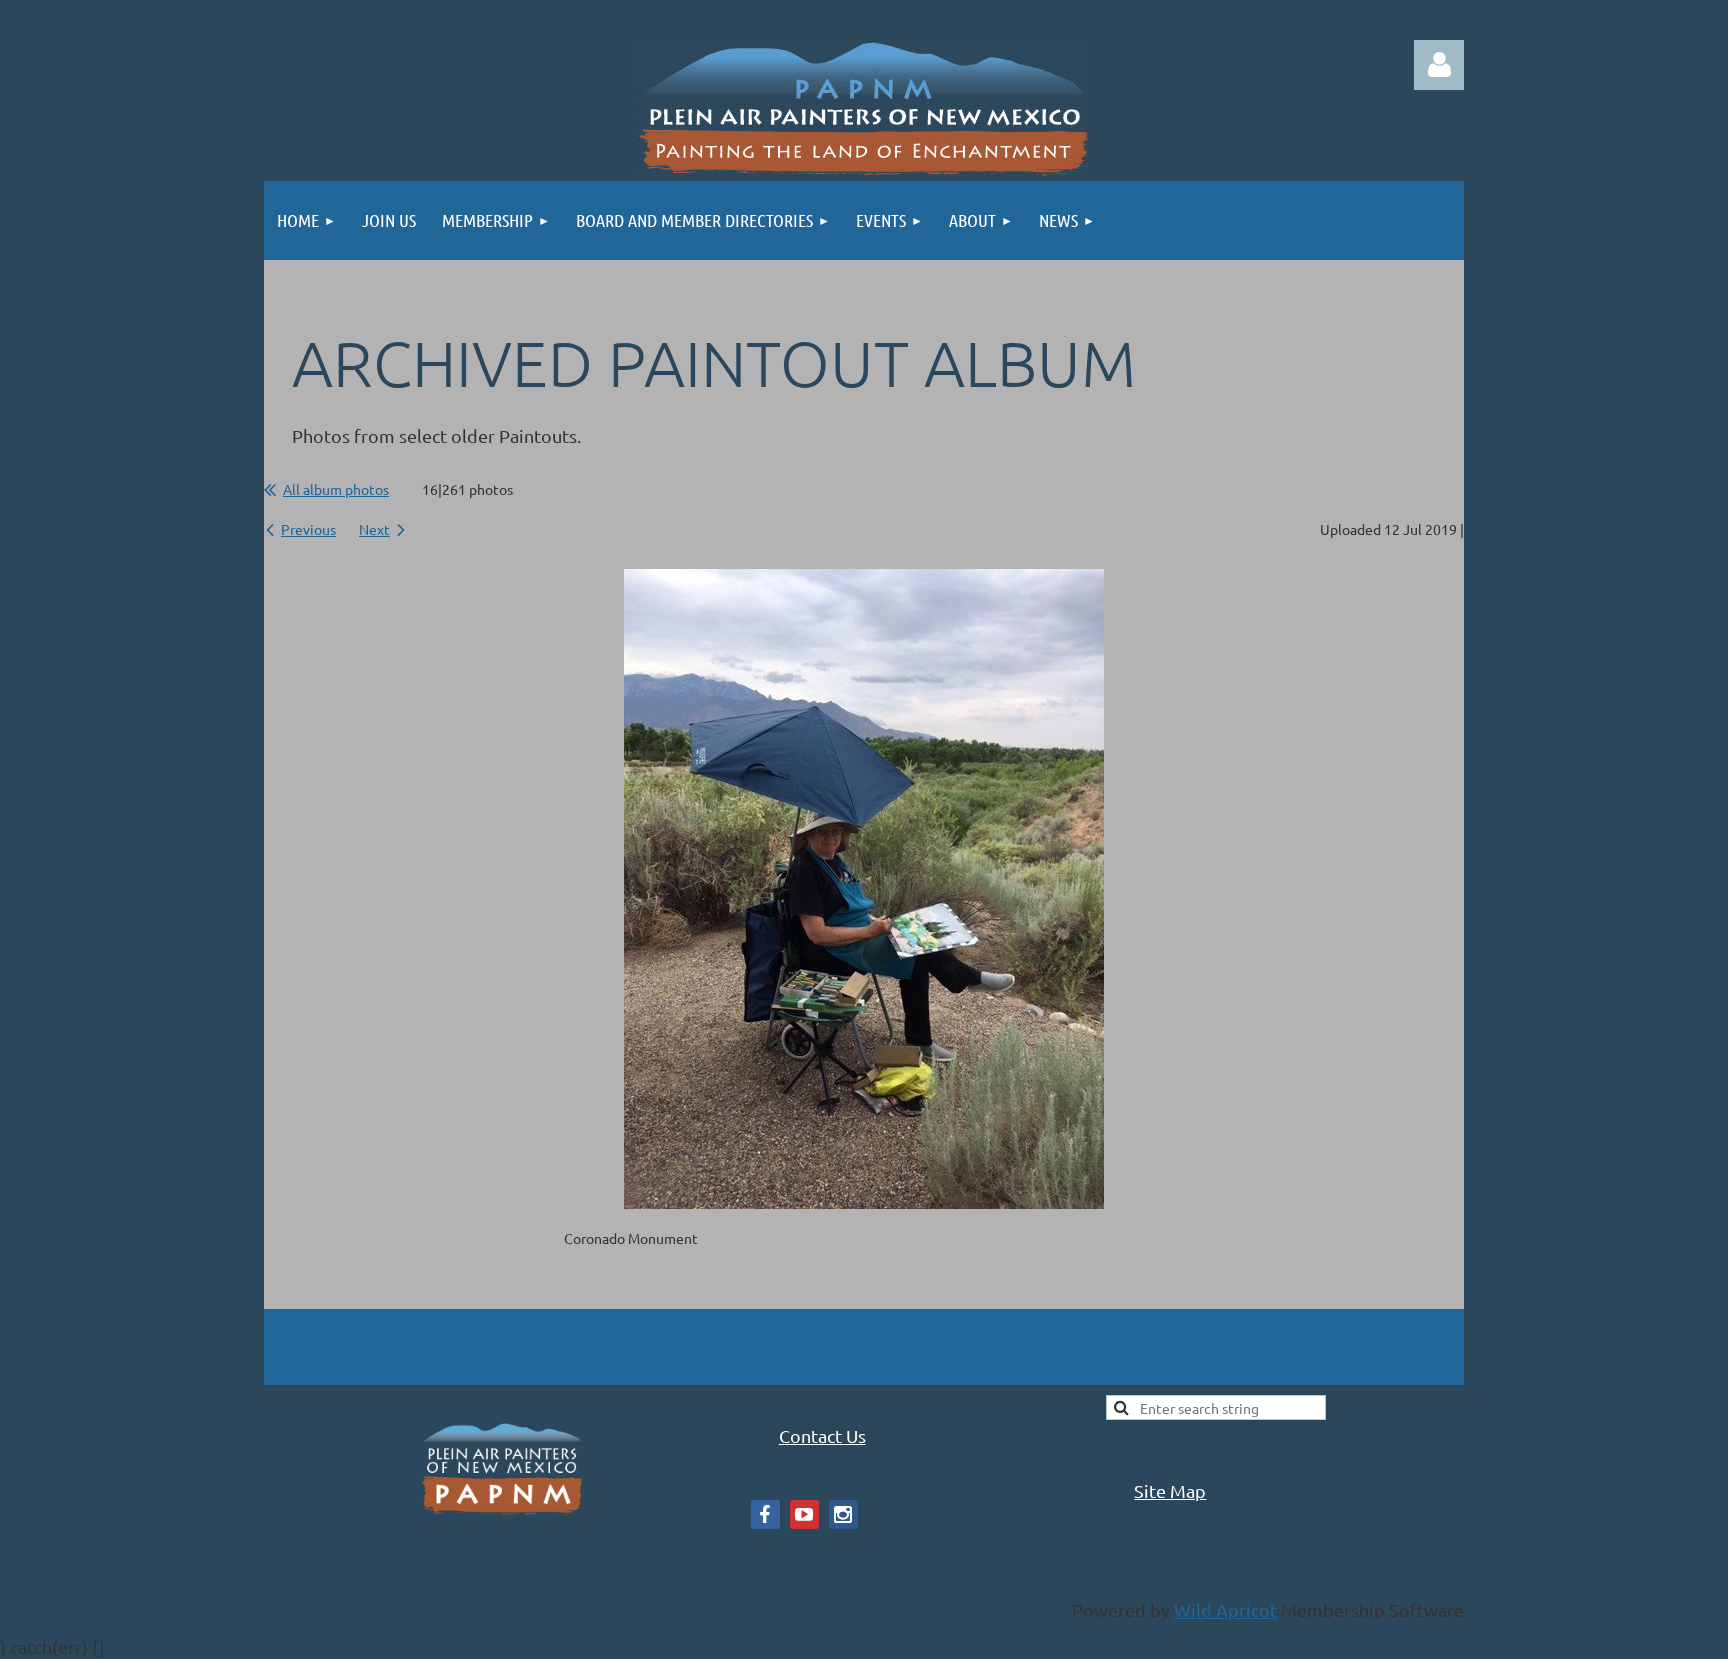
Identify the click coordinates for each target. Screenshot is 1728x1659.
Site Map (1170, 1490)
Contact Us (822, 1435)
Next (374, 529)
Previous (308, 529)
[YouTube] (804, 1514)
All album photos (336, 489)
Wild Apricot (1225, 1609)
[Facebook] (765, 1514)
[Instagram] (843, 1514)
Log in (1439, 65)
